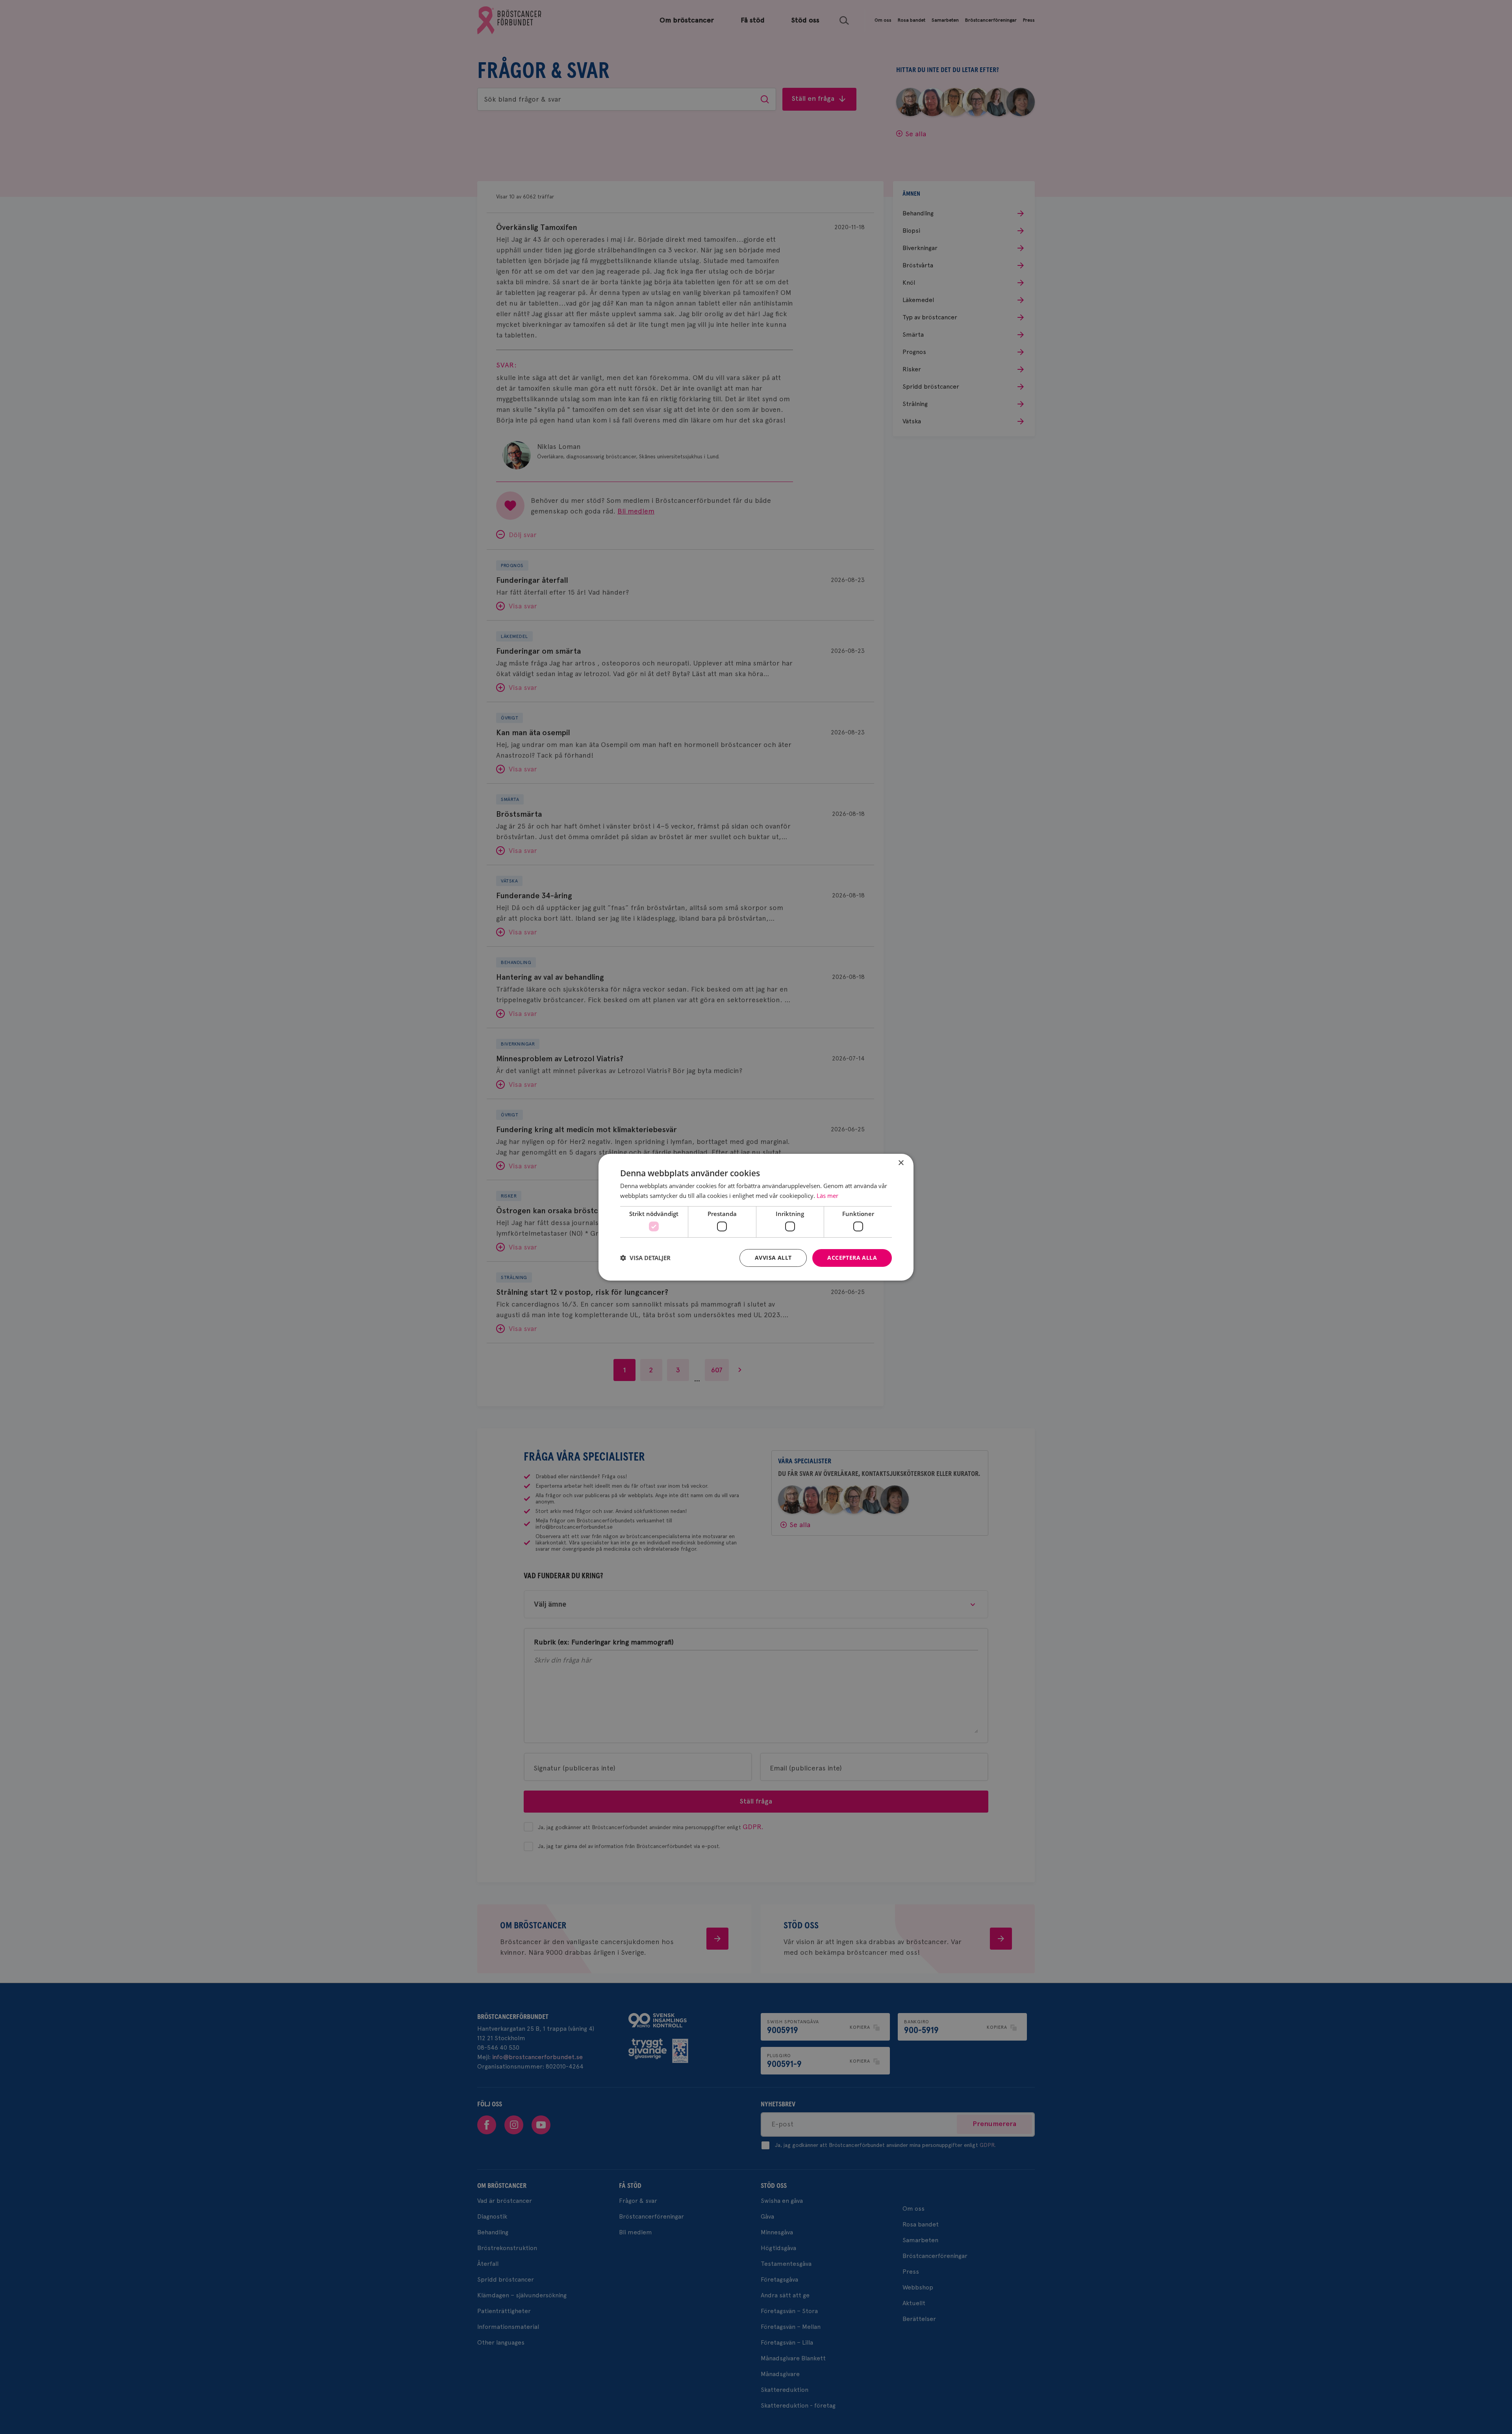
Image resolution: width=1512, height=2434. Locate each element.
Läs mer (827, 1196)
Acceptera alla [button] (852, 1258)
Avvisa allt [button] (773, 1258)
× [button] (901, 1163)
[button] (645, 1258)
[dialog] (756, 1217)
